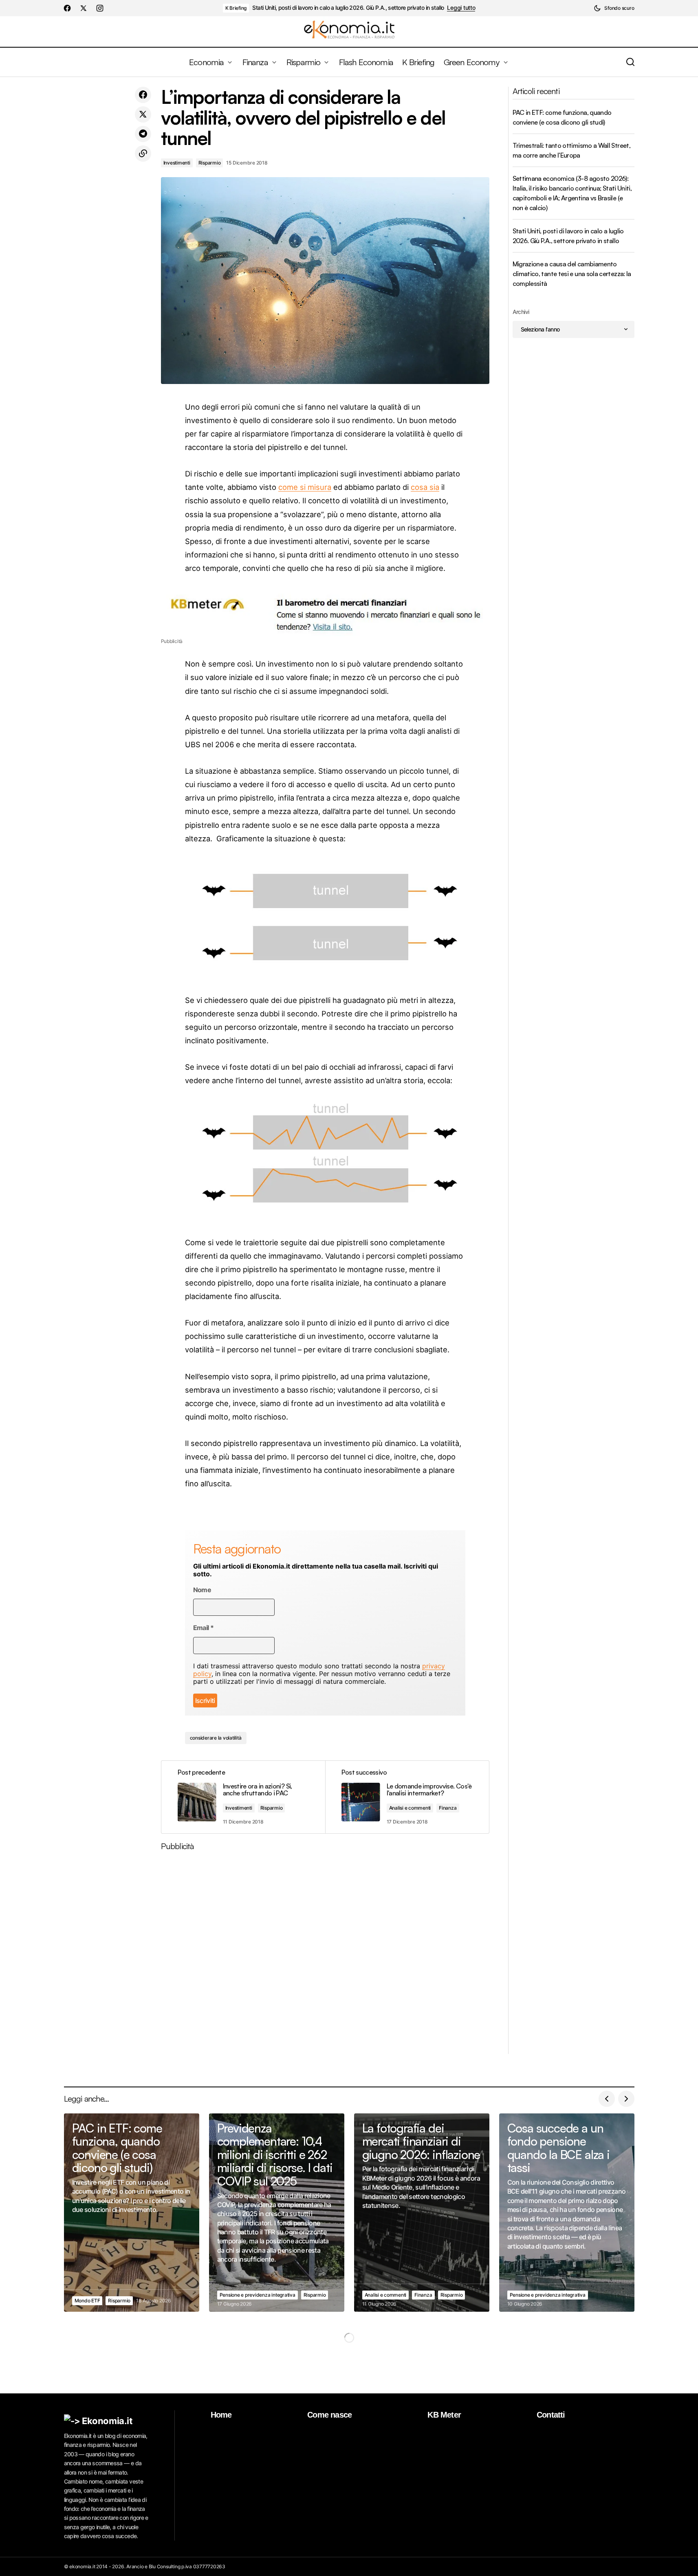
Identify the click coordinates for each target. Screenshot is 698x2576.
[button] (614, 8)
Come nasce (329, 2415)
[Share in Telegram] (143, 134)
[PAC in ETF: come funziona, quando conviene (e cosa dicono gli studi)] (132, 2213)
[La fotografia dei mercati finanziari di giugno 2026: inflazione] (422, 2213)
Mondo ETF (87, 2301)
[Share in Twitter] (143, 114)
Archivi (521, 312)
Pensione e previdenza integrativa (258, 2295)
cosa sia (425, 487)
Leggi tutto (461, 8)
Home (221, 2415)
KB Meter (444, 2415)
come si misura (305, 487)
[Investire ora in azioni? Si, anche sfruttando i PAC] (243, 1797)
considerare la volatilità (216, 1738)
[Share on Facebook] (143, 95)
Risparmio (210, 163)
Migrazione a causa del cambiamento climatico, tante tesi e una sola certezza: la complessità (572, 274)
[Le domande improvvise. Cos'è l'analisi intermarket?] (407, 1797)
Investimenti (177, 163)
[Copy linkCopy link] (143, 154)
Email (204, 1628)
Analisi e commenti (410, 1808)
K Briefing (236, 8)
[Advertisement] (325, 1956)
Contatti (551, 2415)
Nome (202, 1590)
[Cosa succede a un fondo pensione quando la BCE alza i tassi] (567, 2213)
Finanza (448, 1808)
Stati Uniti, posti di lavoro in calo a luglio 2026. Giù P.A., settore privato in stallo (348, 8)
